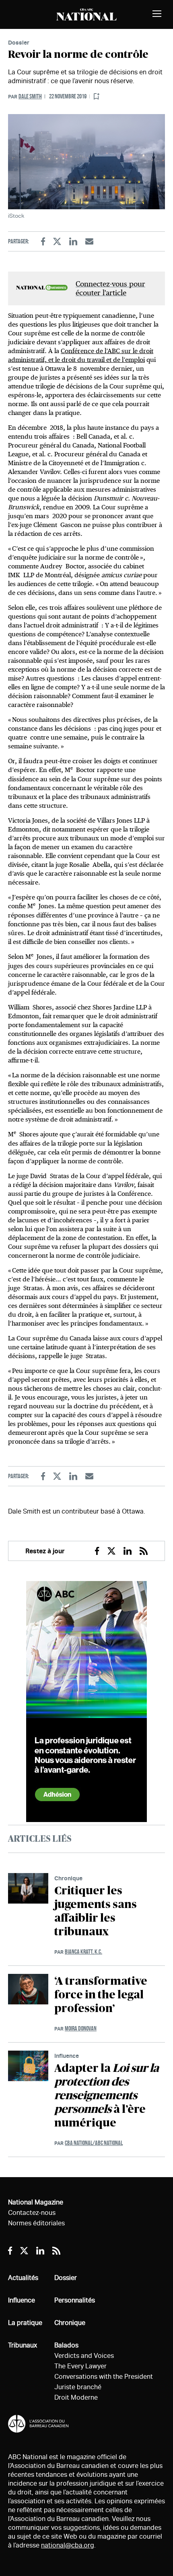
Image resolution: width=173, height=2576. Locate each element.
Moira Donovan (81, 2028)
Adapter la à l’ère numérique (107, 2096)
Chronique (68, 1878)
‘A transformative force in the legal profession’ (101, 1995)
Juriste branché (78, 2387)
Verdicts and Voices (84, 2356)
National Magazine (36, 2202)
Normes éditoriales (36, 2223)
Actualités (23, 2278)
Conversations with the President (104, 2377)
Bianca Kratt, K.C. (83, 1952)
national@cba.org (68, 2545)
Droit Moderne (76, 2397)
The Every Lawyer (80, 2366)
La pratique (25, 2323)
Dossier (19, 42)
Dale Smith (30, 96)
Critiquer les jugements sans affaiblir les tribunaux (96, 1912)
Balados (66, 2345)
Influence (67, 2056)
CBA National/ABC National (94, 2143)
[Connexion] (97, 97)
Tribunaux (23, 2345)
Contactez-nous (32, 2213)
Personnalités (75, 2300)
